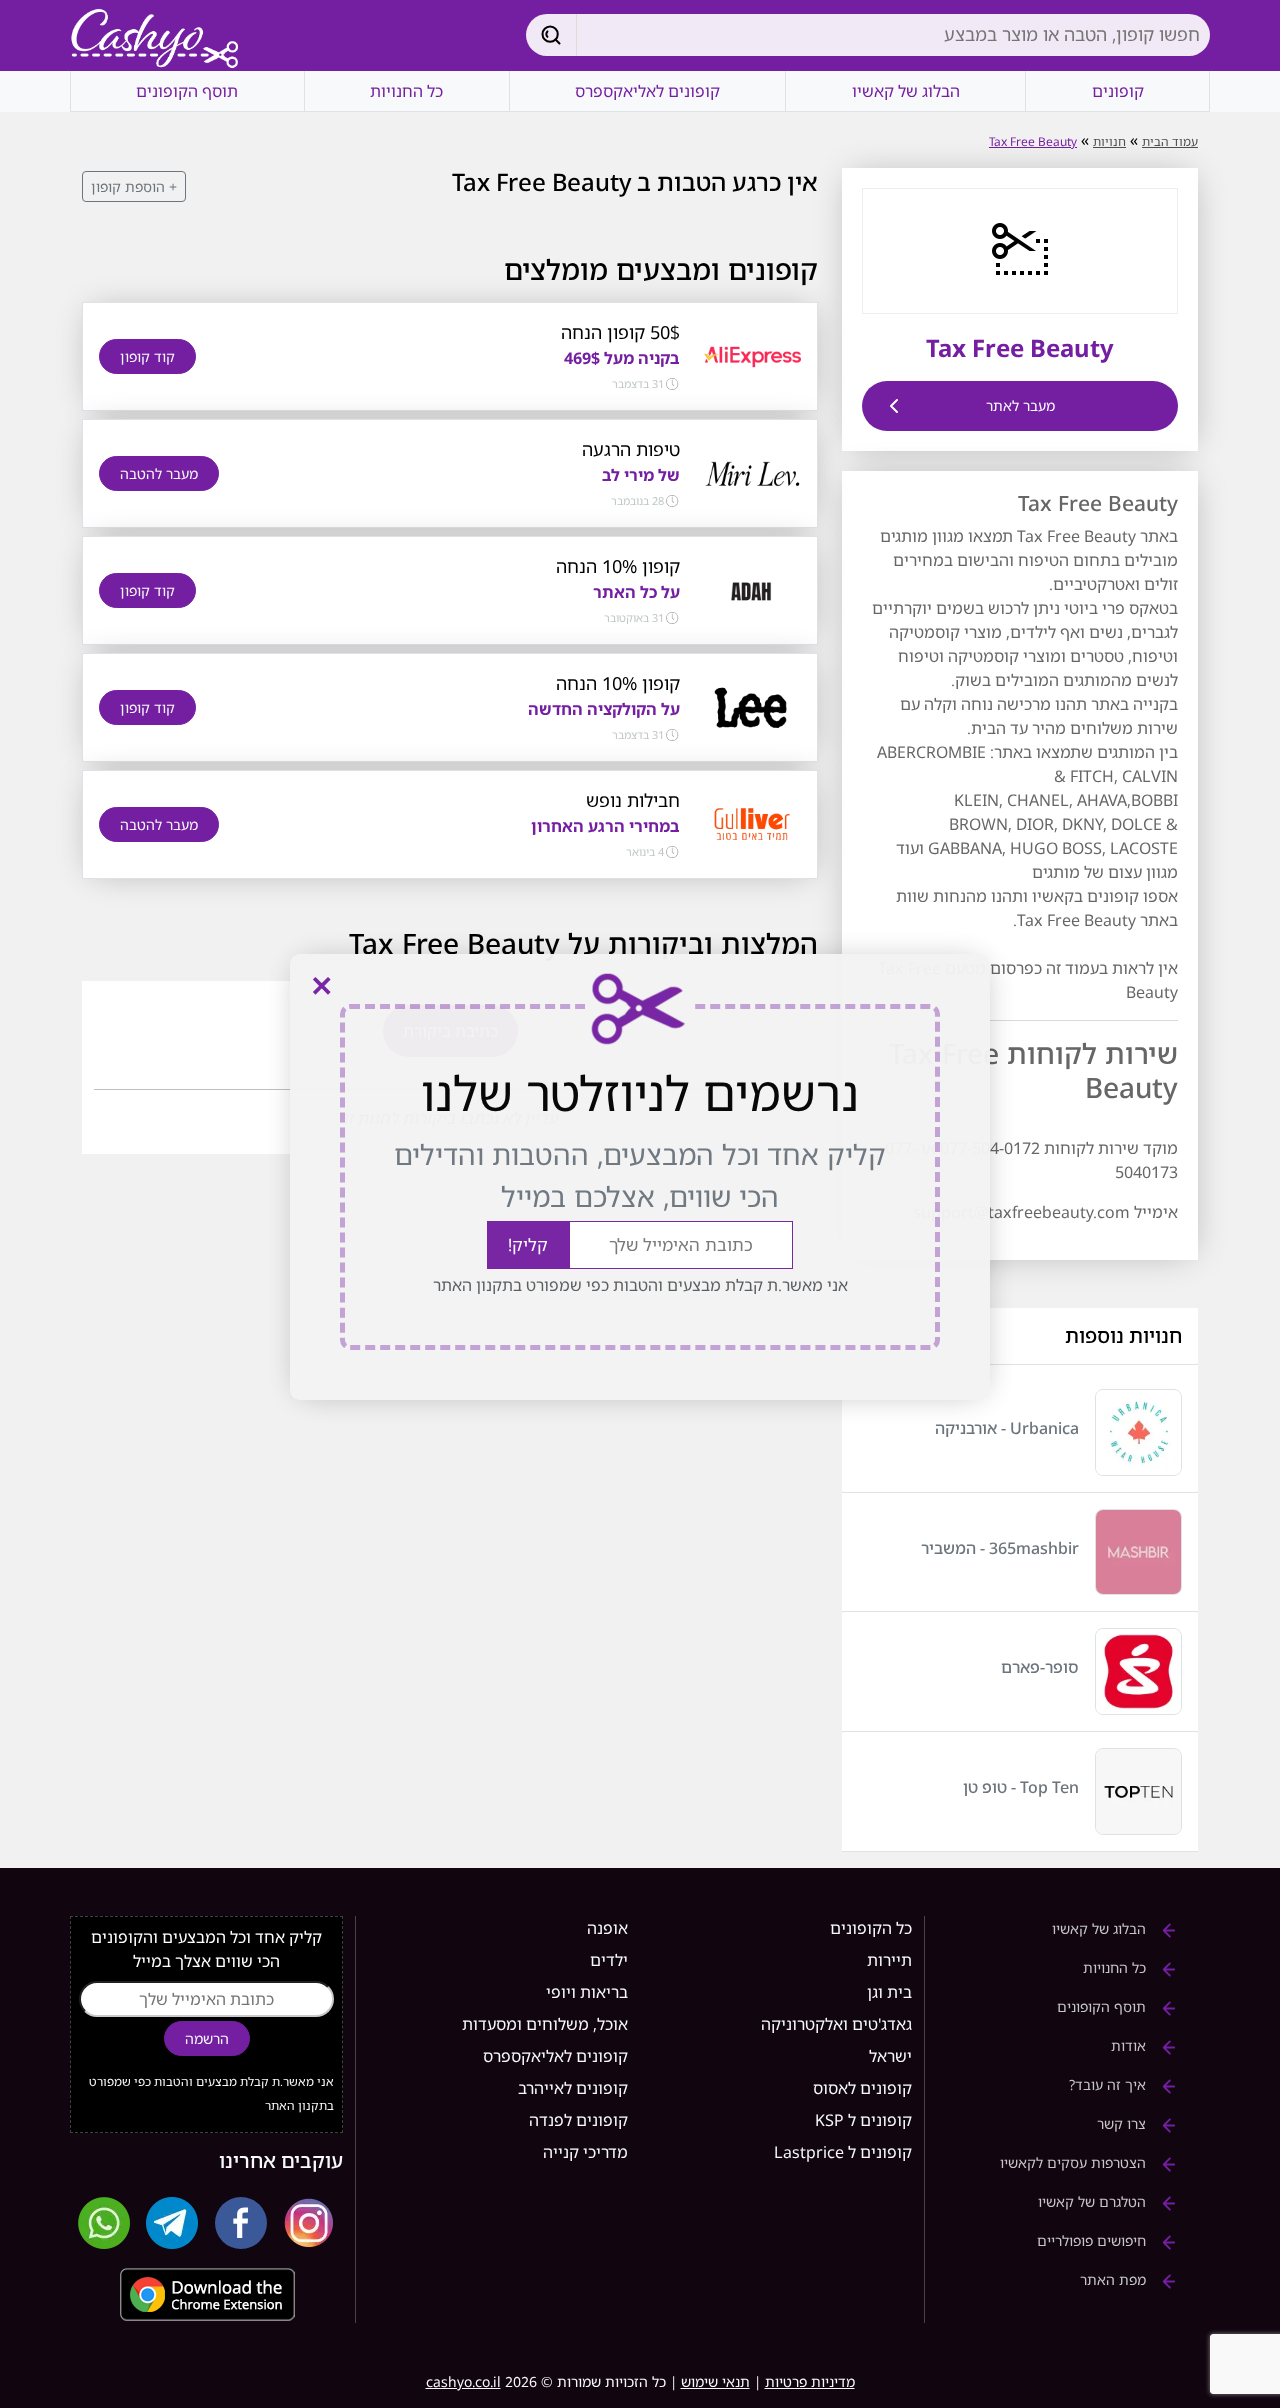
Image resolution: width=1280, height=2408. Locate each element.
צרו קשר (1123, 2123)
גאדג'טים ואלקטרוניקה (836, 2024)
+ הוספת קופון (134, 186)
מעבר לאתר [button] (1020, 405)
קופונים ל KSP (863, 2120)
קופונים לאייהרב (573, 2088)
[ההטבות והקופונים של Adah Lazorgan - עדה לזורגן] (752, 589)
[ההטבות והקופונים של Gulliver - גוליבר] (752, 823)
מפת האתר (1115, 2279)
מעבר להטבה (159, 473)
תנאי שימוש (715, 2381)
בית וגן (889, 1992)
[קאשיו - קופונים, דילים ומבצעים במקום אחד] (155, 39)
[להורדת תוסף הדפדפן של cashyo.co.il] (206, 2294)
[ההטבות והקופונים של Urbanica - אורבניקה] (1138, 1432)
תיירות (889, 1960)
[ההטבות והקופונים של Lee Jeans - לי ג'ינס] (752, 706)
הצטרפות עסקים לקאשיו (1075, 2162)
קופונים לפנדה (578, 2120)
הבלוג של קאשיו (906, 91)
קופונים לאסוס (862, 2088)
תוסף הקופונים (187, 91)
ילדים (609, 1960)
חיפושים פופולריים (1093, 2240)
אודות (1130, 2045)
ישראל (890, 2056)
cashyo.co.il (463, 2381)
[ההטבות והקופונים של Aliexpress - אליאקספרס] (752, 355)
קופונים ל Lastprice (843, 2152)
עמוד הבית (1170, 141)
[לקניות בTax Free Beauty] (1020, 249)
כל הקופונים (871, 1928)
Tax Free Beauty (1033, 141)
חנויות (1109, 141)
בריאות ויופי (587, 1992)
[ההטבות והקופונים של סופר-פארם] (1138, 1671)
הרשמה (207, 2038)
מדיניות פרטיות (810, 2381)
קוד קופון (147, 356)
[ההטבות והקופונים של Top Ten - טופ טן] (1138, 1791)
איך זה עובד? (1109, 2084)
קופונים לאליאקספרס (647, 91)
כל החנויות (406, 91)
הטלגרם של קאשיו (1094, 2201)
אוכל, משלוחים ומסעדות (545, 2024)
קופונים (1118, 91)
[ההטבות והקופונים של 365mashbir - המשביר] (1138, 1552)
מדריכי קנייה (585, 2152)
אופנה (607, 1928)
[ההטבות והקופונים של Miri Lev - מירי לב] (752, 472)
